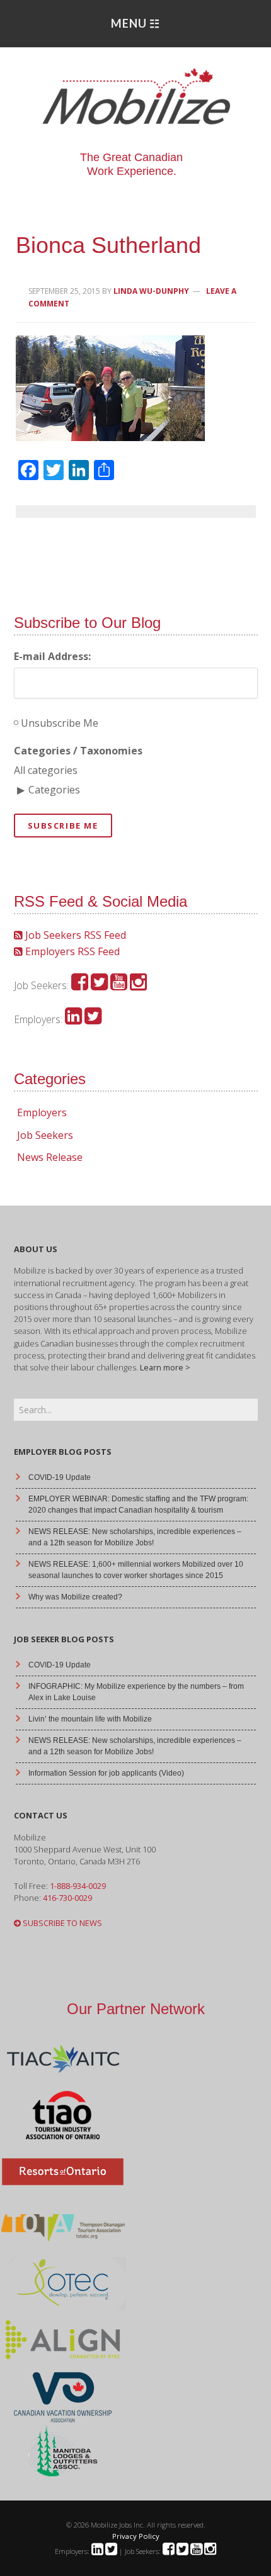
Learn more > (165, 1367)
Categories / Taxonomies (78, 751)
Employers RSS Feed (71, 951)
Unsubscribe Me (58, 723)
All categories (46, 770)
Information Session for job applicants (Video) (106, 1773)
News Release (50, 1157)
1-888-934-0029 (78, 1886)
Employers (42, 1112)
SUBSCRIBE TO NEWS (61, 1923)
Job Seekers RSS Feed (74, 935)
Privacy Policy (136, 2536)
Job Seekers (45, 1135)
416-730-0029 (67, 1898)
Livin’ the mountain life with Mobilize (90, 1719)
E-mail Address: (52, 656)
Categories (54, 790)
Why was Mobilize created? (75, 1597)
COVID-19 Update (60, 1477)
